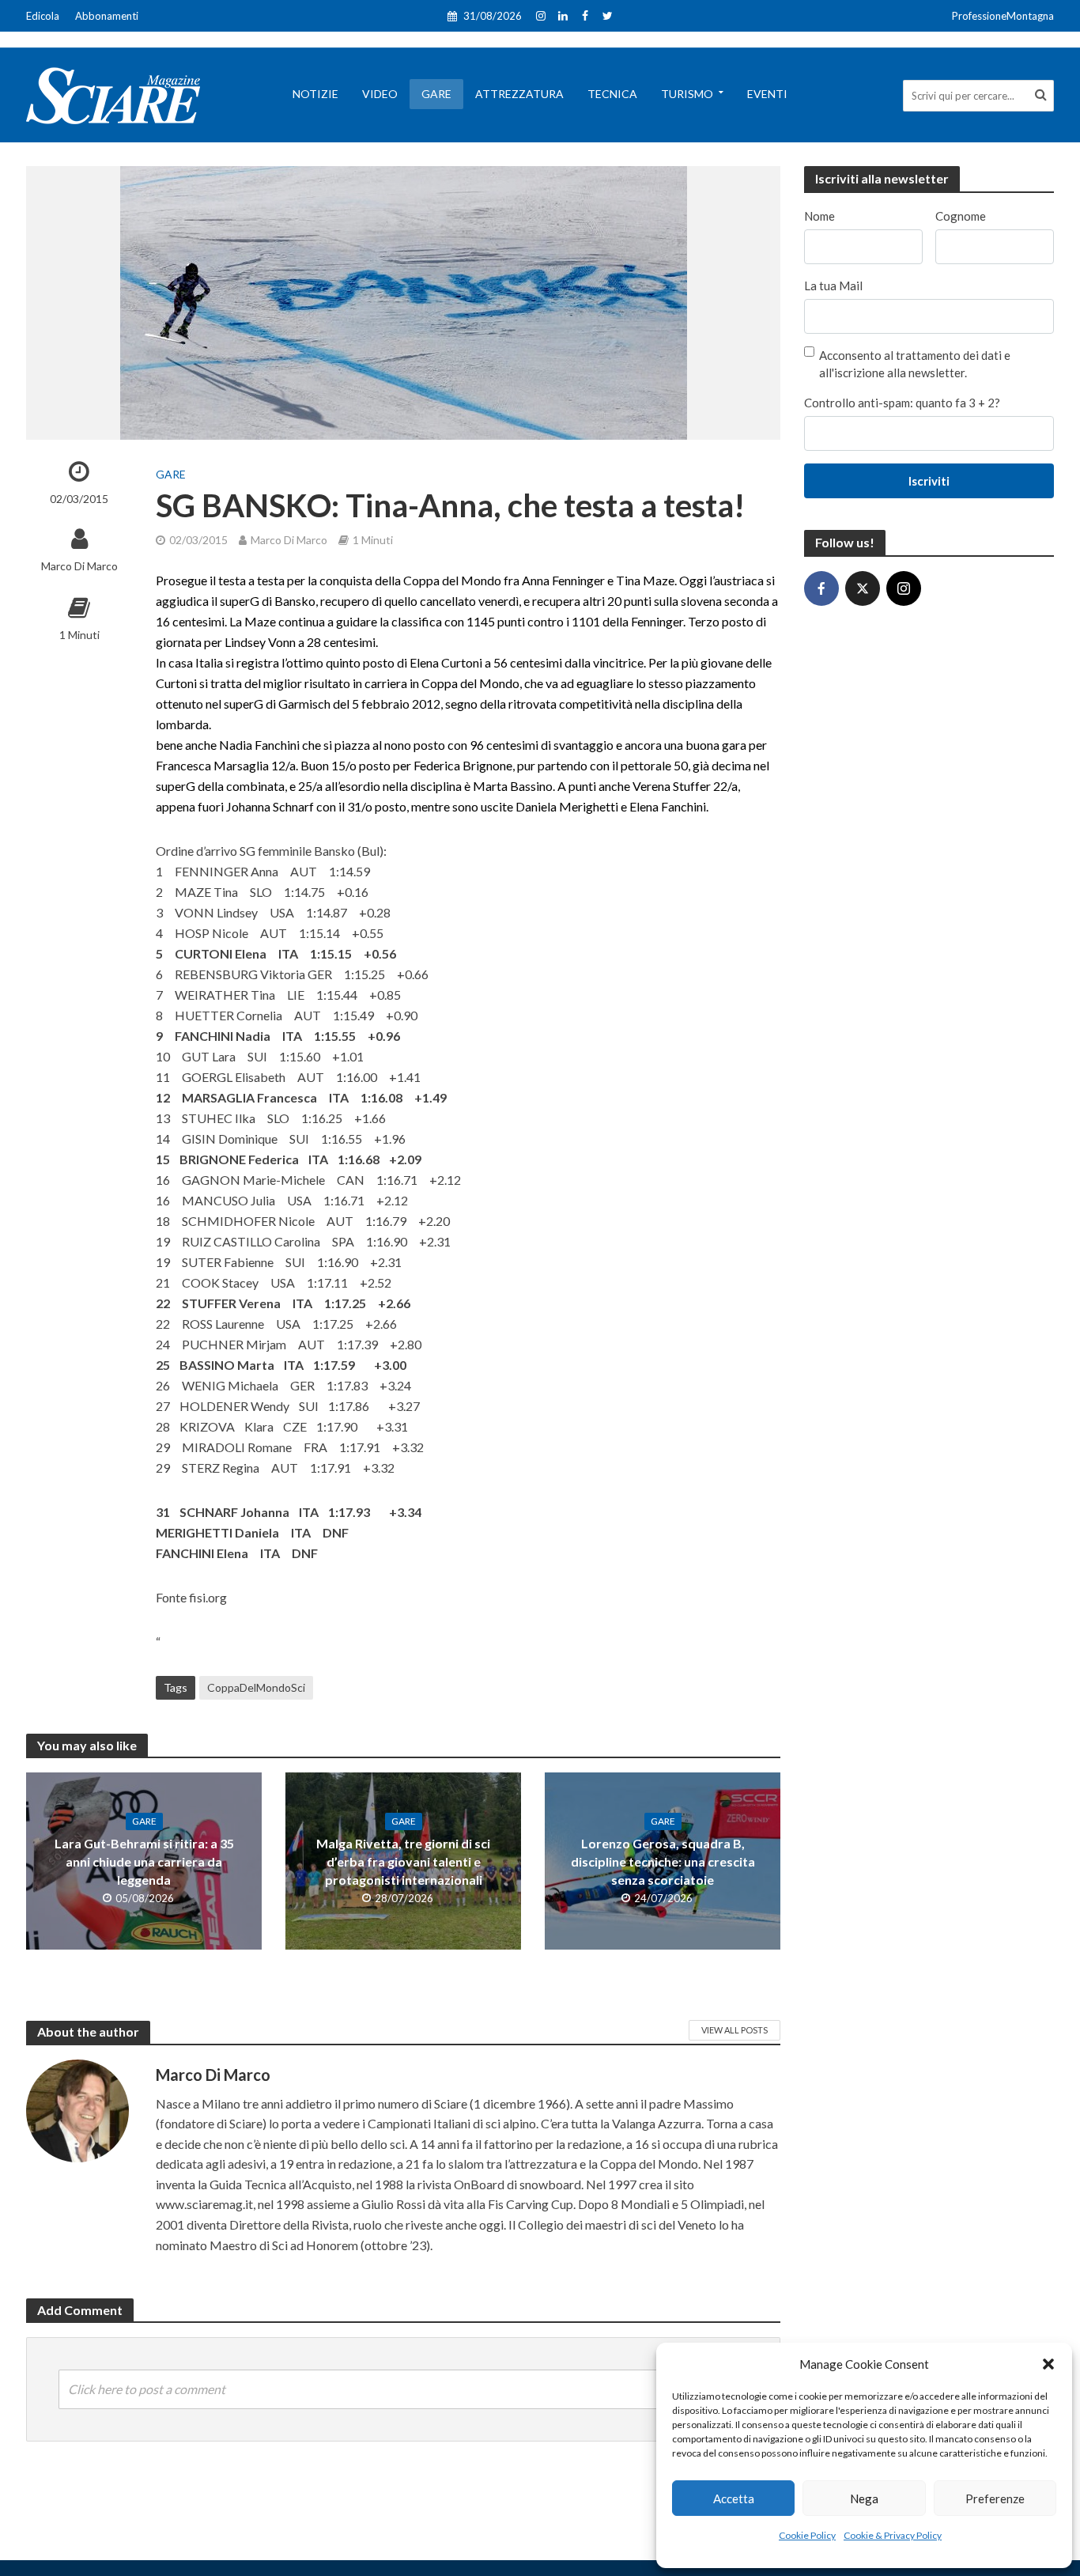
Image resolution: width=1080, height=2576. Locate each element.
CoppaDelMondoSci (256, 1687)
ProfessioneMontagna (1003, 16)
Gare (436, 94)
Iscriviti (929, 481)
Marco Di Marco (79, 566)
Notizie (315, 94)
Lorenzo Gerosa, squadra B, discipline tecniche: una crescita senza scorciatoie (663, 1861)
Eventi (767, 94)
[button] (1048, 2364)
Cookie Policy (807, 2535)
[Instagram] (904, 588)
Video (380, 94)
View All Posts (734, 2030)
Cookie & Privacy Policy (893, 2535)
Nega (864, 2498)
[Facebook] (821, 588)
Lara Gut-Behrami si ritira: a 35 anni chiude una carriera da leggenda (144, 1861)
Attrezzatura (519, 94)
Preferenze (995, 2498)
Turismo (687, 94)
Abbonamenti (107, 16)
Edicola (43, 16)
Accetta (734, 2498)
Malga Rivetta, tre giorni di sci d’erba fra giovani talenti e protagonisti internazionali (403, 1861)
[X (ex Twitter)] (863, 588)
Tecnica (612, 94)
